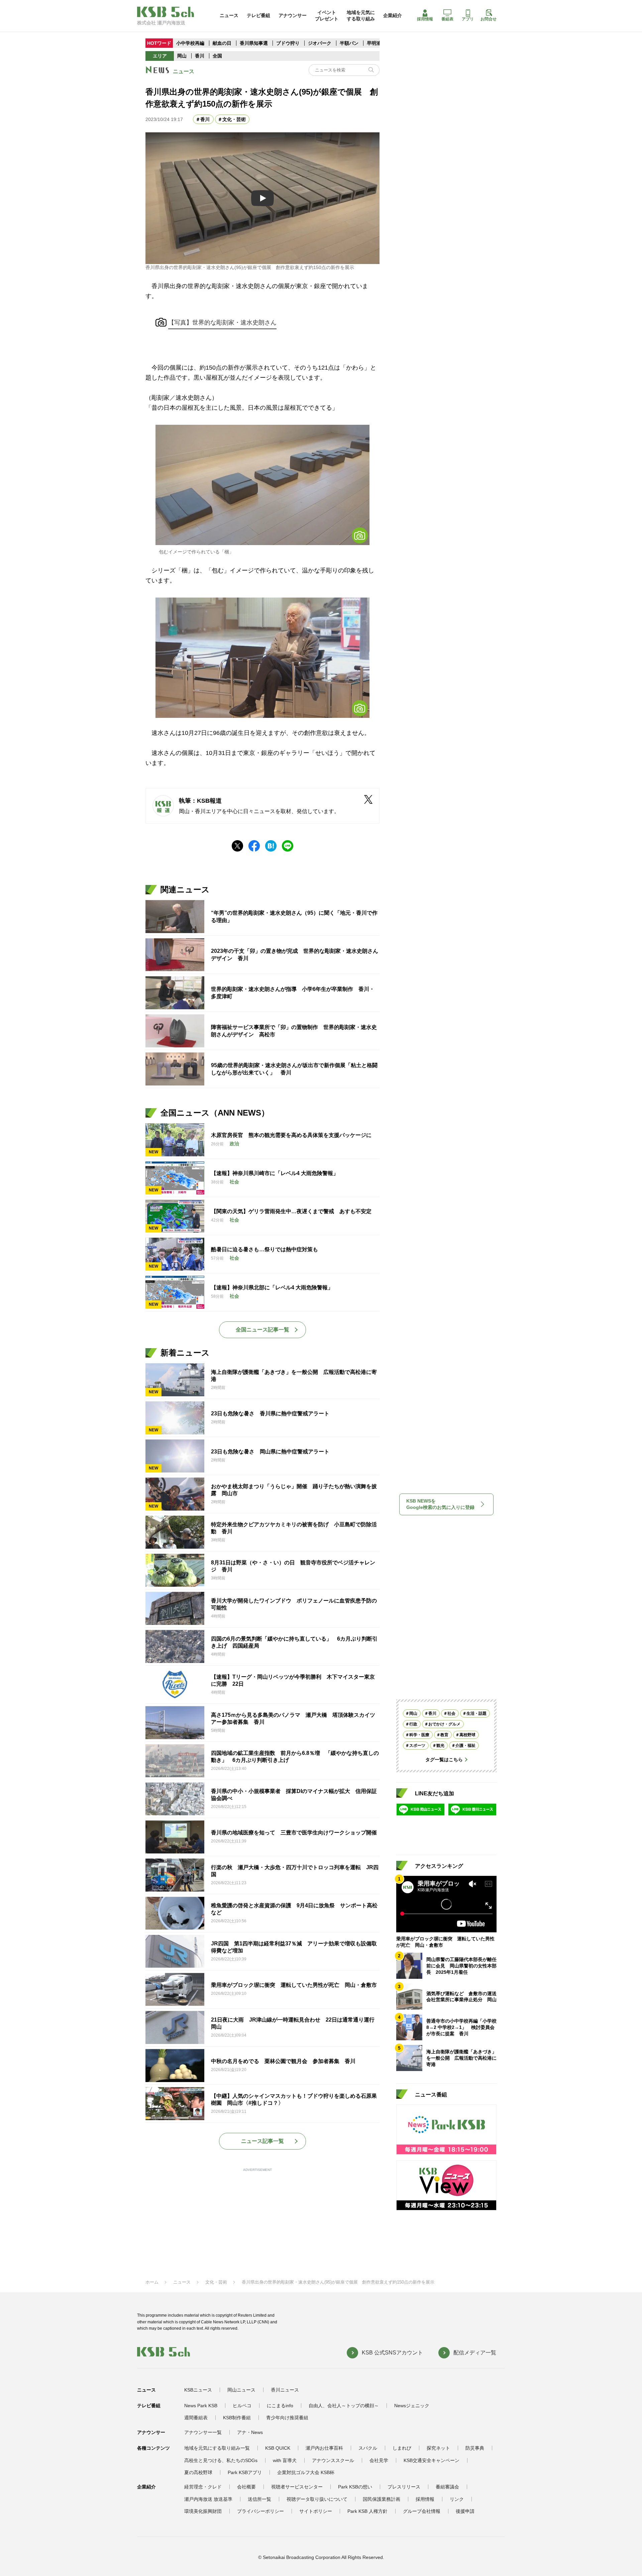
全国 (217, 56)
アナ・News (250, 2432)
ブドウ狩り (288, 43)
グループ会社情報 (422, 2511)
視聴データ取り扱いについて (317, 2499)
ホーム (152, 2282)
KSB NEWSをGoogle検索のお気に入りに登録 (440, 1504)
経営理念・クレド (203, 2487)
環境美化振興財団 (203, 2511)
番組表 (447, 19)
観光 (440, 1746)
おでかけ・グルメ (444, 1724)
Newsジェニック (412, 2406)
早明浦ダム (379, 43)
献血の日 (223, 43)
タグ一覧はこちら (444, 1760)
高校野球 (467, 1735)
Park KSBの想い (355, 2487)
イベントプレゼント (327, 15)
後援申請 (465, 2511)
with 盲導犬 (285, 2460)
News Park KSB (201, 2406)
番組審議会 (447, 2487)
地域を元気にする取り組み (361, 15)
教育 (444, 1735)
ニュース (229, 15)
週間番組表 (196, 2418)
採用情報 (425, 19)
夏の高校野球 (198, 2472)
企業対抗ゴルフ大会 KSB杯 (306, 2472)
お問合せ (489, 19)
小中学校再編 (190, 43)
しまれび (402, 2448)
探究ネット (438, 2448)
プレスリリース (404, 2487)
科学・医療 (419, 1735)
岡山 (182, 56)
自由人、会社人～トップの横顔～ (344, 2406)
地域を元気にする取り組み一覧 (217, 2448)
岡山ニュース (241, 2390)
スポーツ (417, 1746)
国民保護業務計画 (382, 2499)
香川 (200, 56)
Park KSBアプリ (245, 2472)
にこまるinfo (280, 2406)
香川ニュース (285, 2390)
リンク (457, 2499)
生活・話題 (476, 1713)
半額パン (349, 43)
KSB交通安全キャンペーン (432, 2460)
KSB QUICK (278, 2448)
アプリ (468, 19)
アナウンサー (293, 15)
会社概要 (246, 2487)
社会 (451, 1713)
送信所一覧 (259, 2499)
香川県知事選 (254, 43)
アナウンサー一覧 (203, 2432)
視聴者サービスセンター (297, 2487)
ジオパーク (320, 43)
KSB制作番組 (237, 2418)
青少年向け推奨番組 (287, 2418)
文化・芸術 (234, 119)
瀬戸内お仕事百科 (324, 2448)
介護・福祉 (465, 1746)
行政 (413, 1724)
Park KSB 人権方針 (367, 2511)
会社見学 (379, 2460)
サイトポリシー (316, 2511)
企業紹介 (393, 15)
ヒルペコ (242, 2406)
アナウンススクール (333, 2460)
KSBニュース (198, 2390)
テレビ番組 (258, 15)
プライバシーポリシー (260, 2511)
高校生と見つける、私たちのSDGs (221, 2460)
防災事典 (475, 2448)
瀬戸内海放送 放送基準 (208, 2499)
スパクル (368, 2448)
